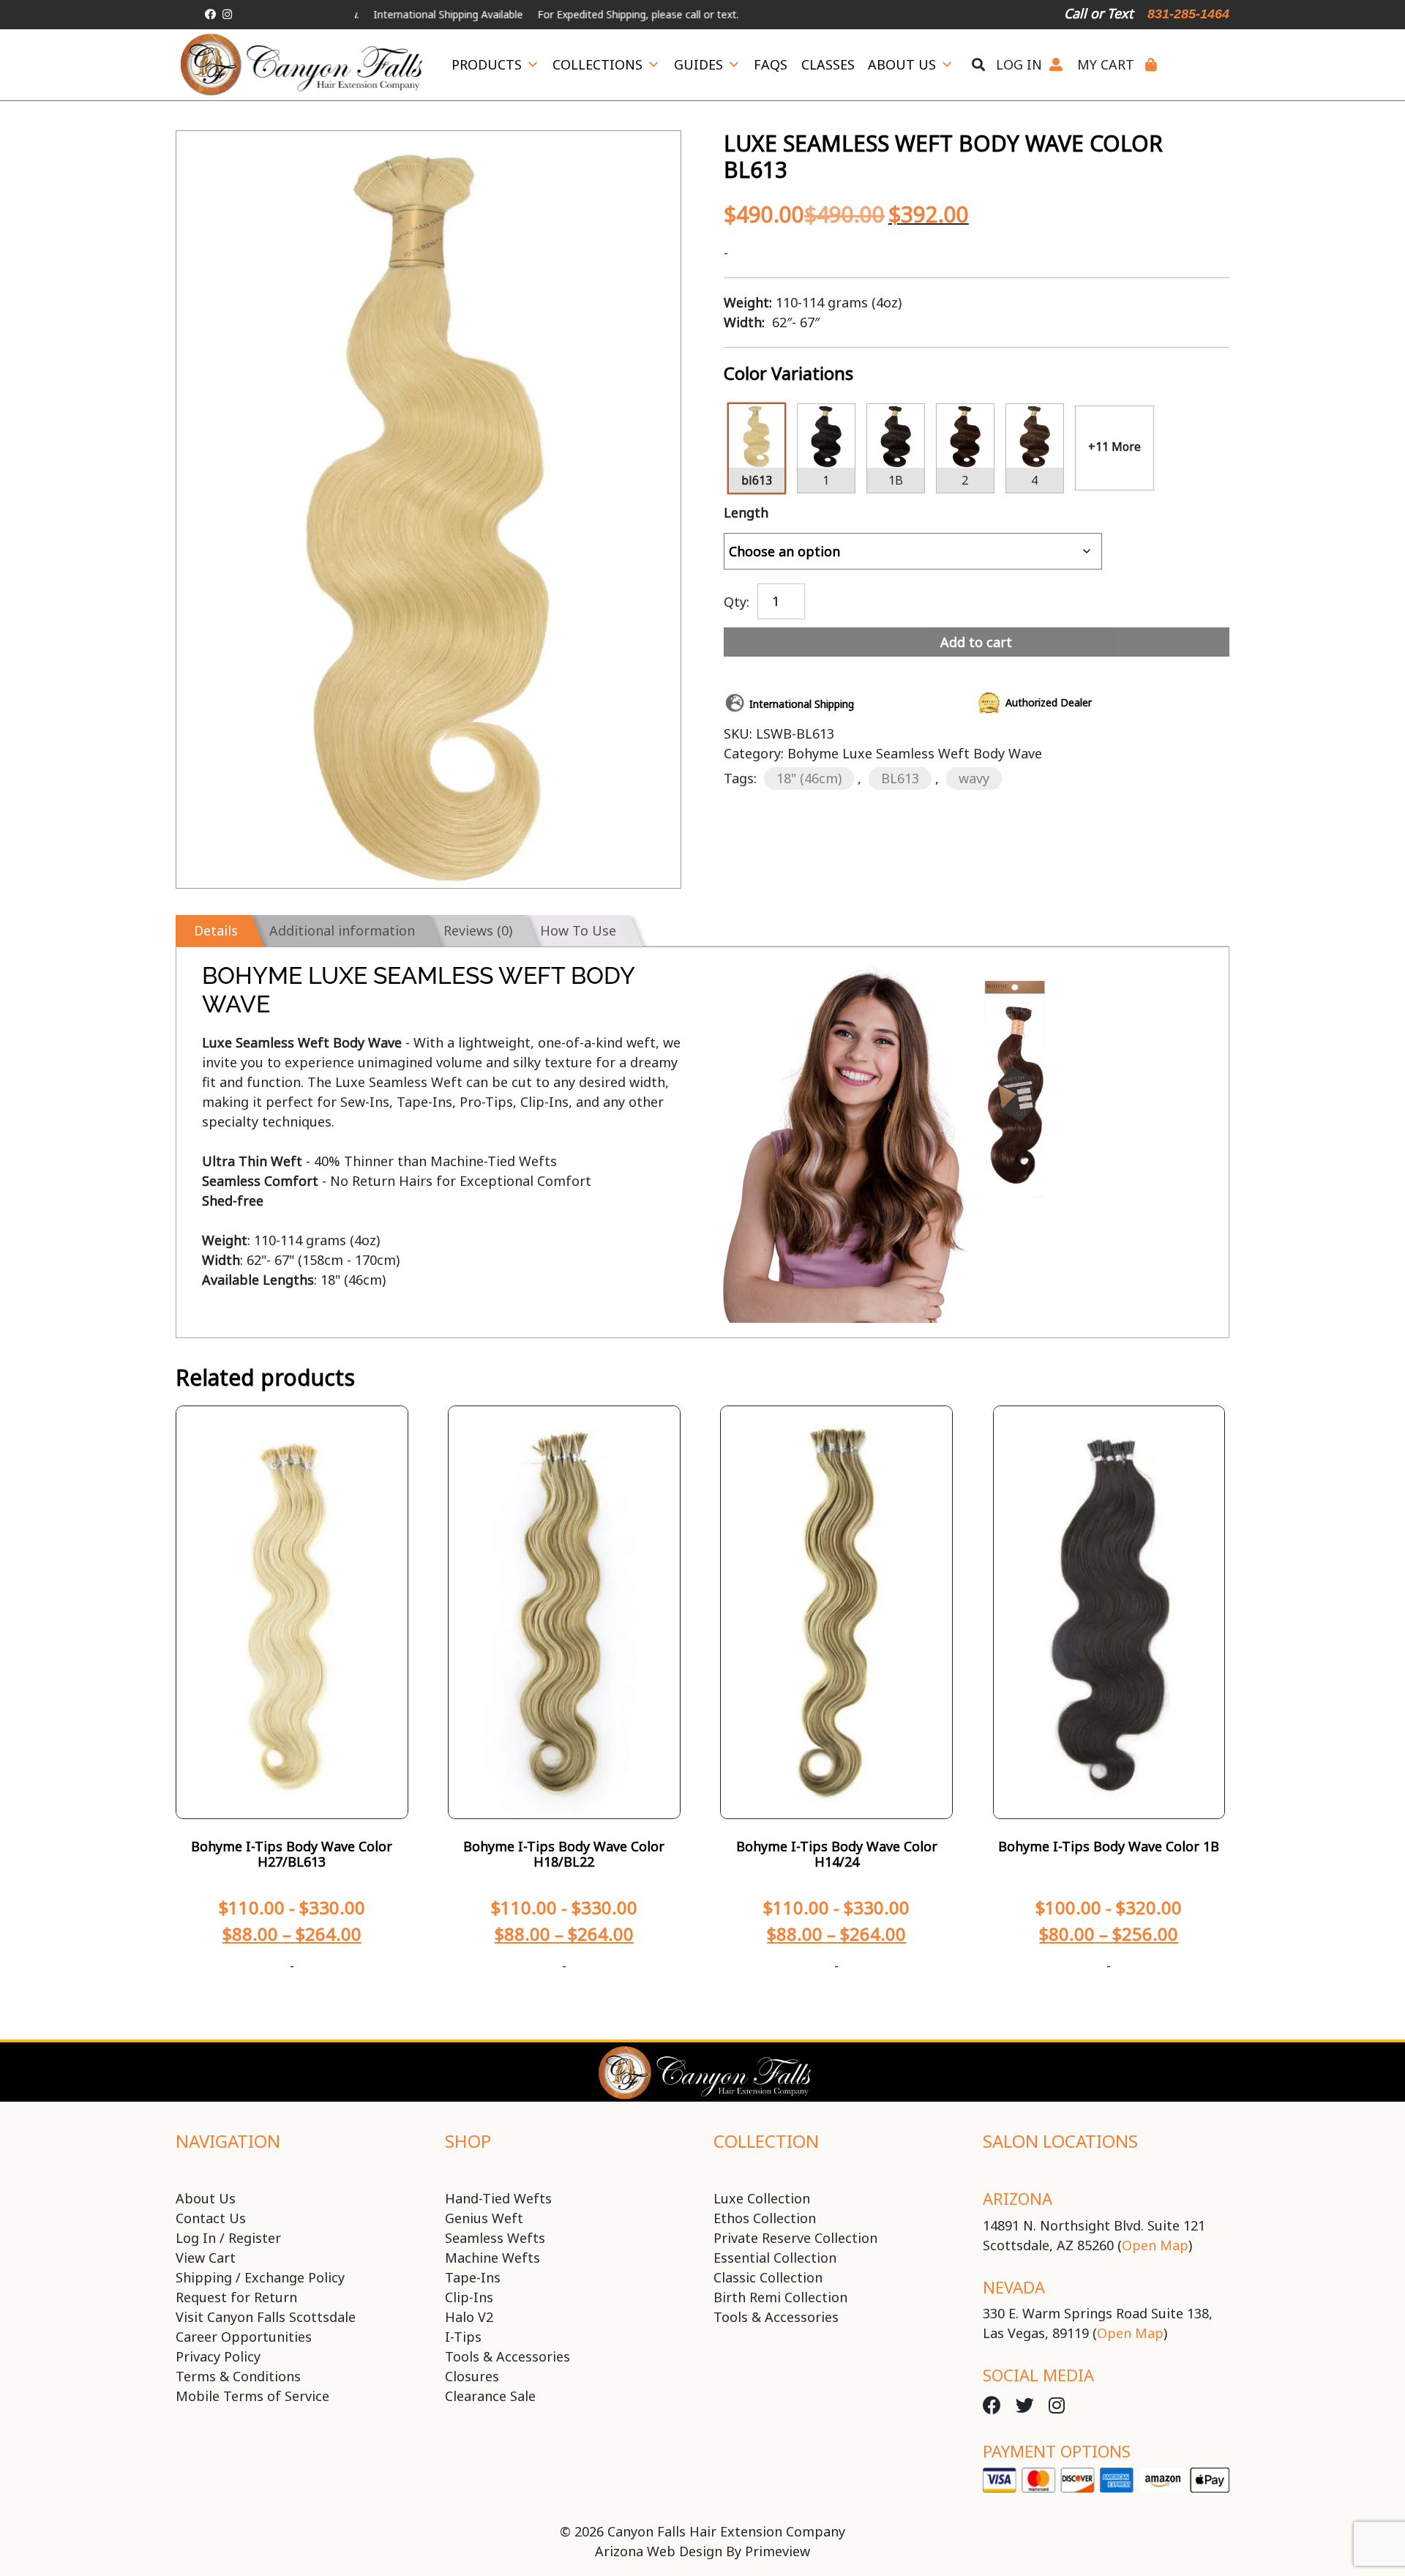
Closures (472, 2376)
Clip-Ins (469, 2297)
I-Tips (463, 2337)
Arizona (1018, 2198)
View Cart (206, 2258)
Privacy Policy (218, 2356)
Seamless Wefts (495, 2238)
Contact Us (211, 2218)
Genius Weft (484, 2218)
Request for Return (236, 2297)
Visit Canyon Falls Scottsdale (266, 2317)
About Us (902, 64)
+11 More (1114, 447)
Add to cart (976, 642)
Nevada (1014, 2287)
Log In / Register (228, 2238)
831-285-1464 (1188, 14)
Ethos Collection (765, 2218)
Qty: (737, 600)
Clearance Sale (490, 2396)
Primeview (778, 2551)
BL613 (900, 778)
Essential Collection (775, 2258)
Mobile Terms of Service (252, 2396)
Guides (698, 64)
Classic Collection (768, 2277)
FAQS (771, 64)
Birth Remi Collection (780, 2297)
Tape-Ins (473, 2277)
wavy (974, 778)
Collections (597, 64)
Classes (828, 64)
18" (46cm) (809, 778)
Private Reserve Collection (795, 2238)
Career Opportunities (244, 2337)
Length (746, 512)
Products (487, 64)
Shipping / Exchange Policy (260, 2277)
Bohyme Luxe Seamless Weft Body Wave (915, 753)
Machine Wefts (492, 2258)
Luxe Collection (762, 2198)
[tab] (213, 931)
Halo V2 (469, 2317)
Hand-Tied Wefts (498, 2198)
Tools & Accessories (507, 2356)
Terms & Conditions (238, 2376)
